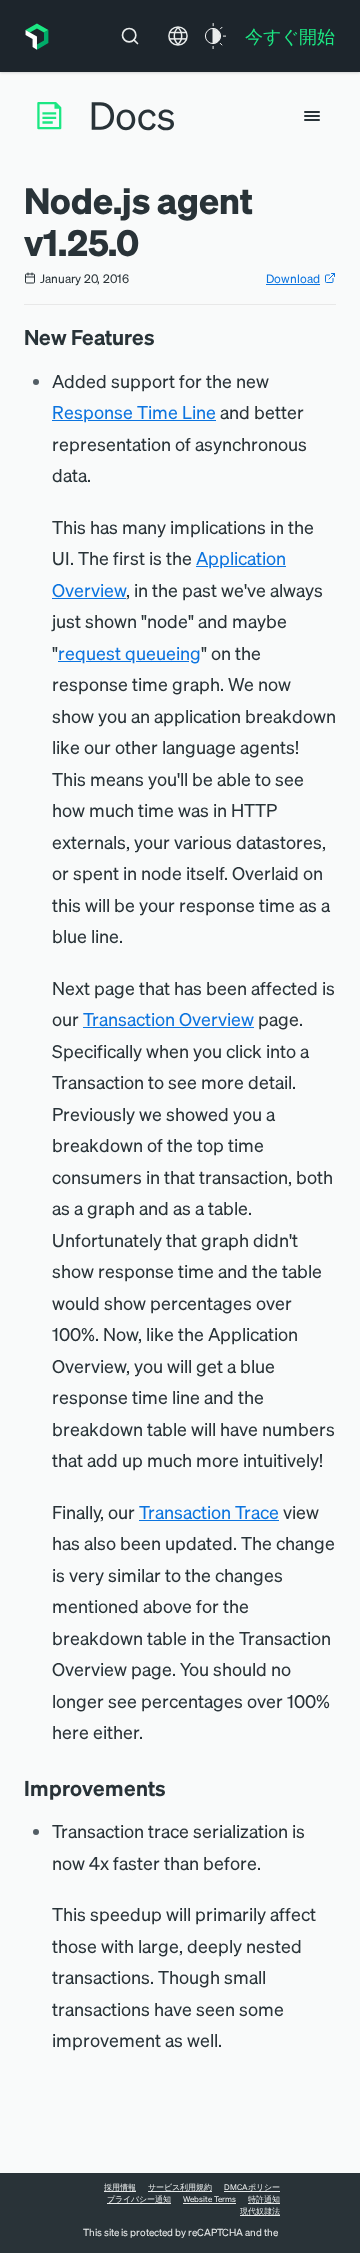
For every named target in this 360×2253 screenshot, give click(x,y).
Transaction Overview (168, 1018)
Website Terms (209, 2199)
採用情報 (120, 2187)
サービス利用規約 (180, 2187)
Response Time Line (134, 411)
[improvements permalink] (176, 1788)
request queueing (129, 652)
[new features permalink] (165, 337)
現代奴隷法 (260, 2211)
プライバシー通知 (139, 2199)
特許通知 (264, 2199)
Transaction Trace (209, 1511)
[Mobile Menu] (312, 116)
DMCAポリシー (252, 2187)
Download (293, 278)
